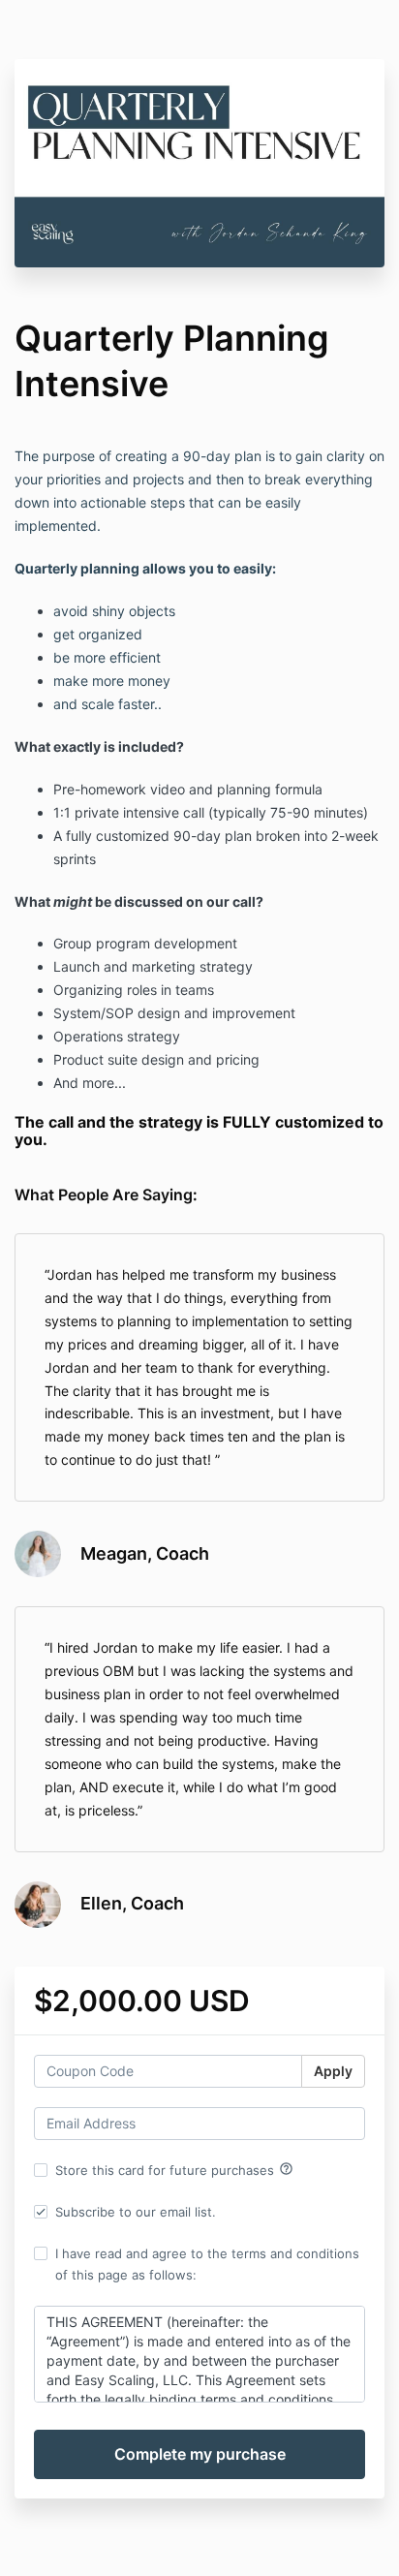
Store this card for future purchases (174, 2169)
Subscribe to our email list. (136, 2212)
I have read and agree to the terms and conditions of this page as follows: (207, 2264)
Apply (333, 2071)
